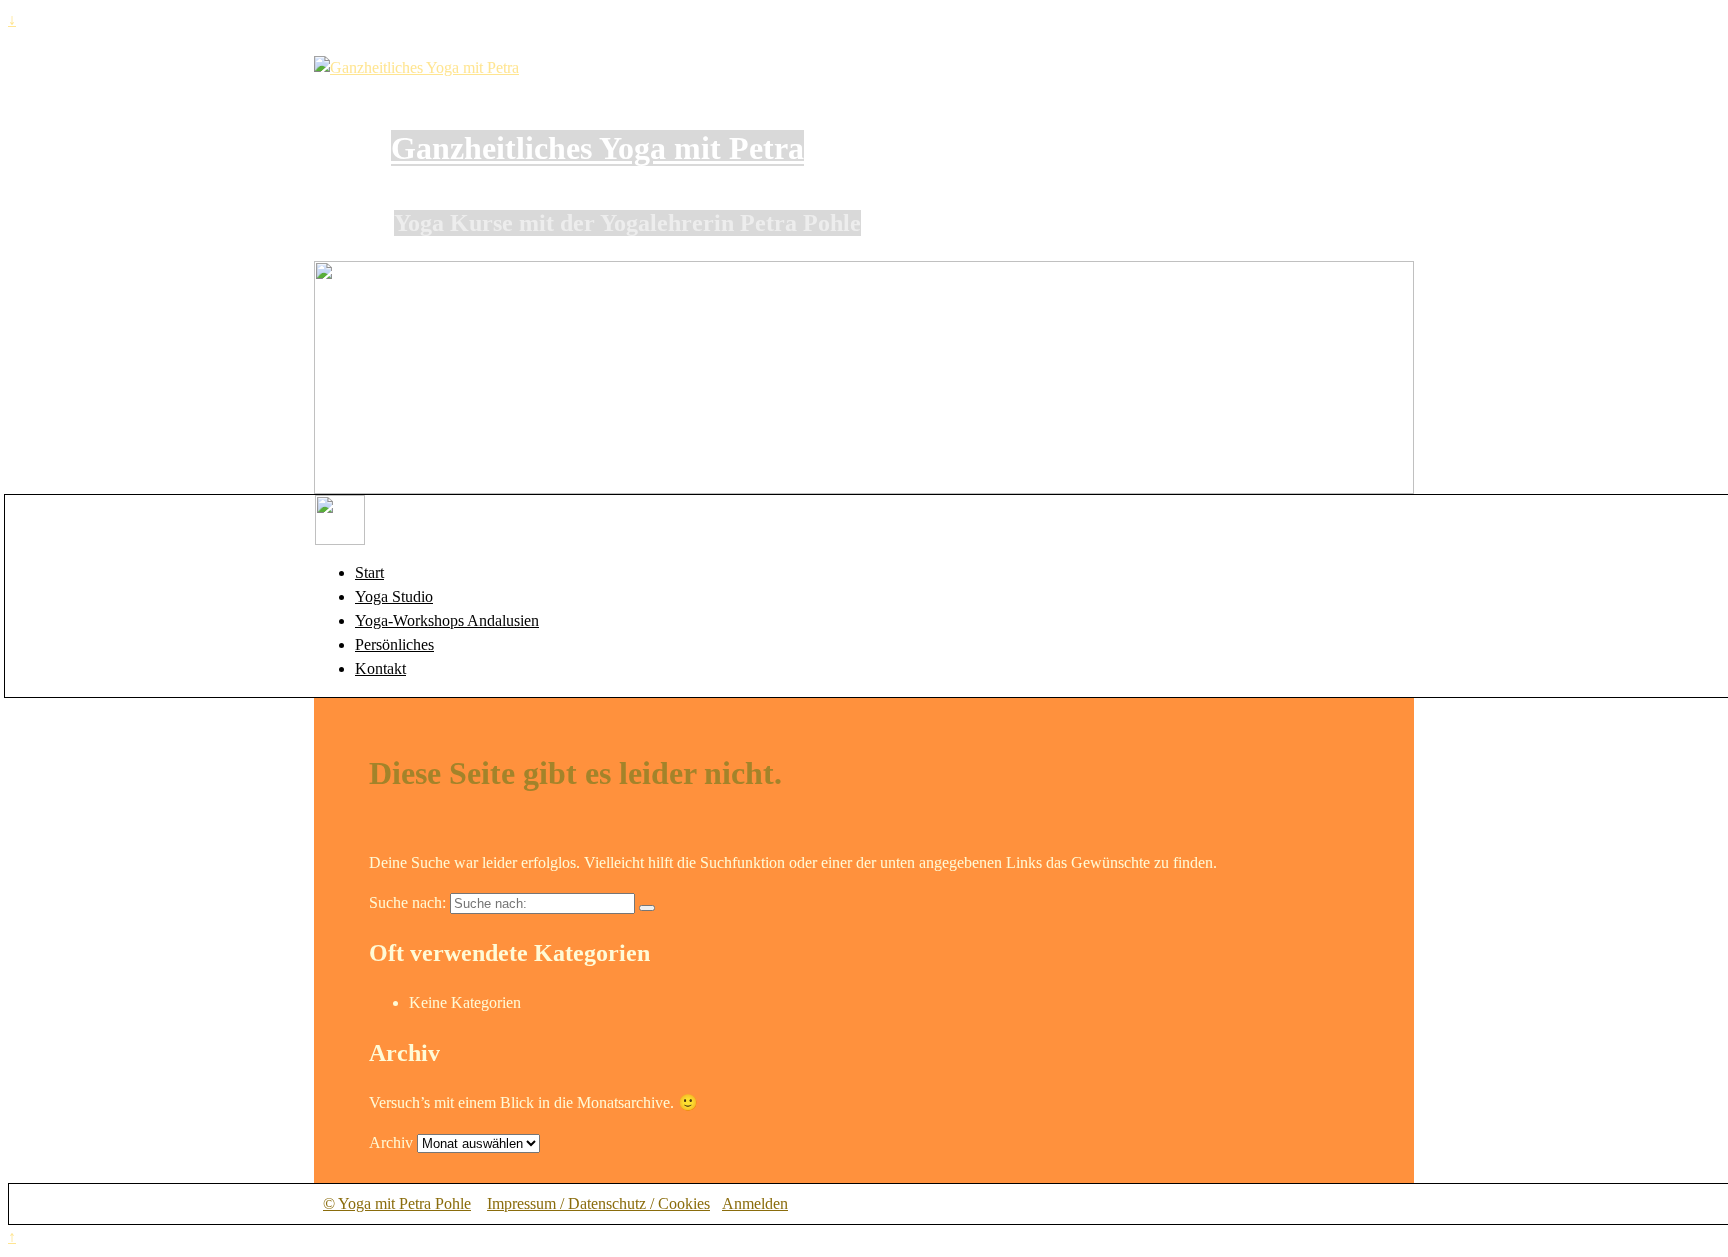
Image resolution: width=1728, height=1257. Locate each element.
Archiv (391, 1142)
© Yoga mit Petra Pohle (397, 1203)
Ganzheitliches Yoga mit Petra (597, 148)
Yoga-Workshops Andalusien (447, 620)
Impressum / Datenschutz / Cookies (598, 1203)
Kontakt (380, 668)
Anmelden (755, 1203)
